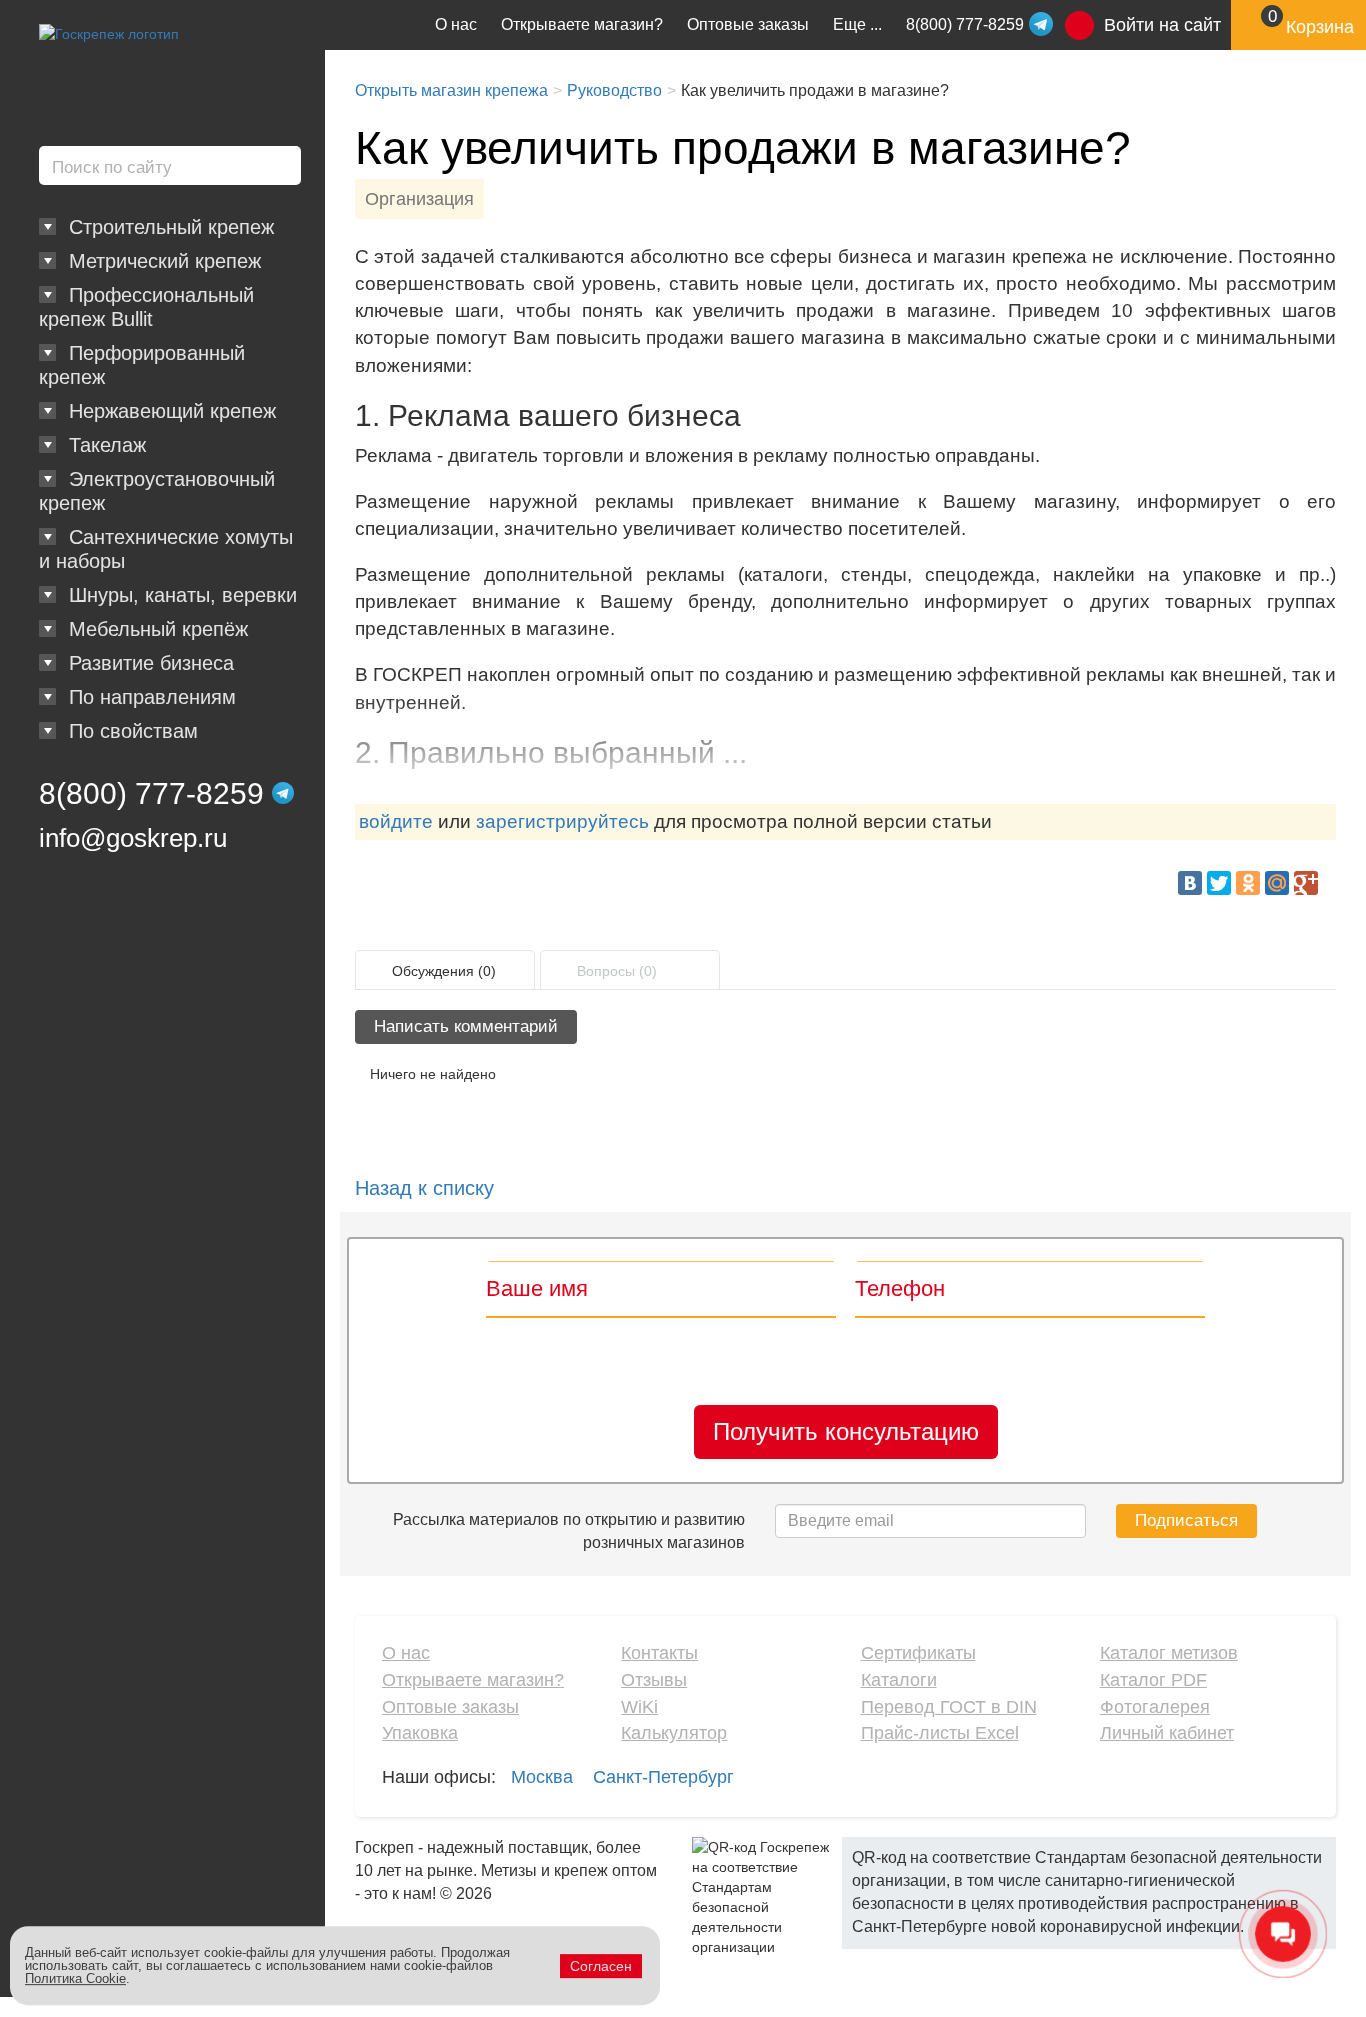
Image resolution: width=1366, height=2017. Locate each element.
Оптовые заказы (748, 24)
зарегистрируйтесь (562, 821)
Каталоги (899, 1680)
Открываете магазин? (582, 24)
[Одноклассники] (1248, 883)
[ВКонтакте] (1190, 883)
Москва (542, 1777)
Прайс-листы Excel (940, 1733)
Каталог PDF (1153, 1680)
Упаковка (420, 1733)
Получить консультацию (846, 1431)
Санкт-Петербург (663, 1777)
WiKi (639, 1707)
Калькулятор (674, 1733)
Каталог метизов (1169, 1653)
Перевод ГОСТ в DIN (949, 1707)
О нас (456, 24)
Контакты (659, 1653)
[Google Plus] (1306, 883)
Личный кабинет (1167, 1733)
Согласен (601, 1966)
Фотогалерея (1155, 1707)
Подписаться (1186, 1520)
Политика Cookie (75, 1978)
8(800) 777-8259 (151, 793)
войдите (396, 821)
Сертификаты (918, 1653)
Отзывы (654, 1680)
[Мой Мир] (1277, 883)
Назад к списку (424, 1188)
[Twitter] (1219, 883)
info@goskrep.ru (133, 838)
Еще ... (857, 24)
